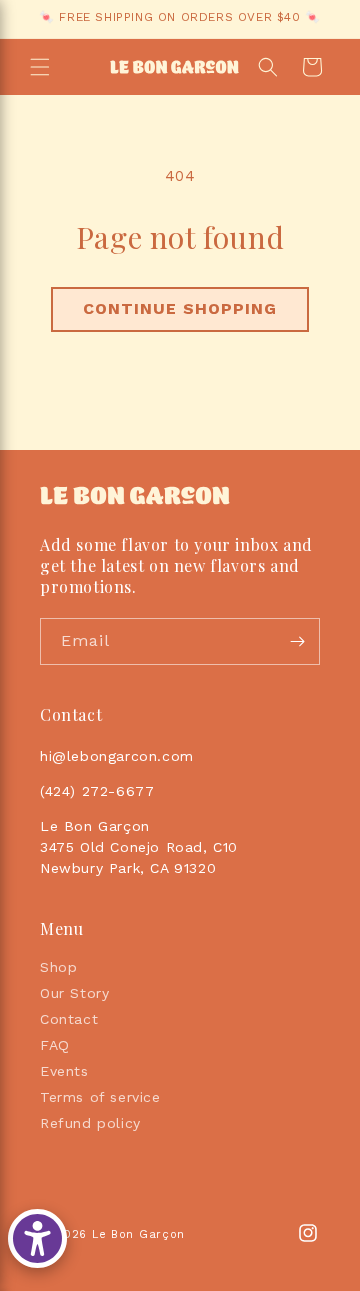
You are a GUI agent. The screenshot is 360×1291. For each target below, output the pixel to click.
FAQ (55, 1045)
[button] (40, 67)
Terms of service (100, 1097)
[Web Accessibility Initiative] (37, 1238)
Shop (58, 967)
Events (64, 1071)
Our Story (74, 993)
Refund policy (90, 1123)
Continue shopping (180, 308)
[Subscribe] (297, 641)
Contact (69, 1019)
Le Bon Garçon (138, 1234)
